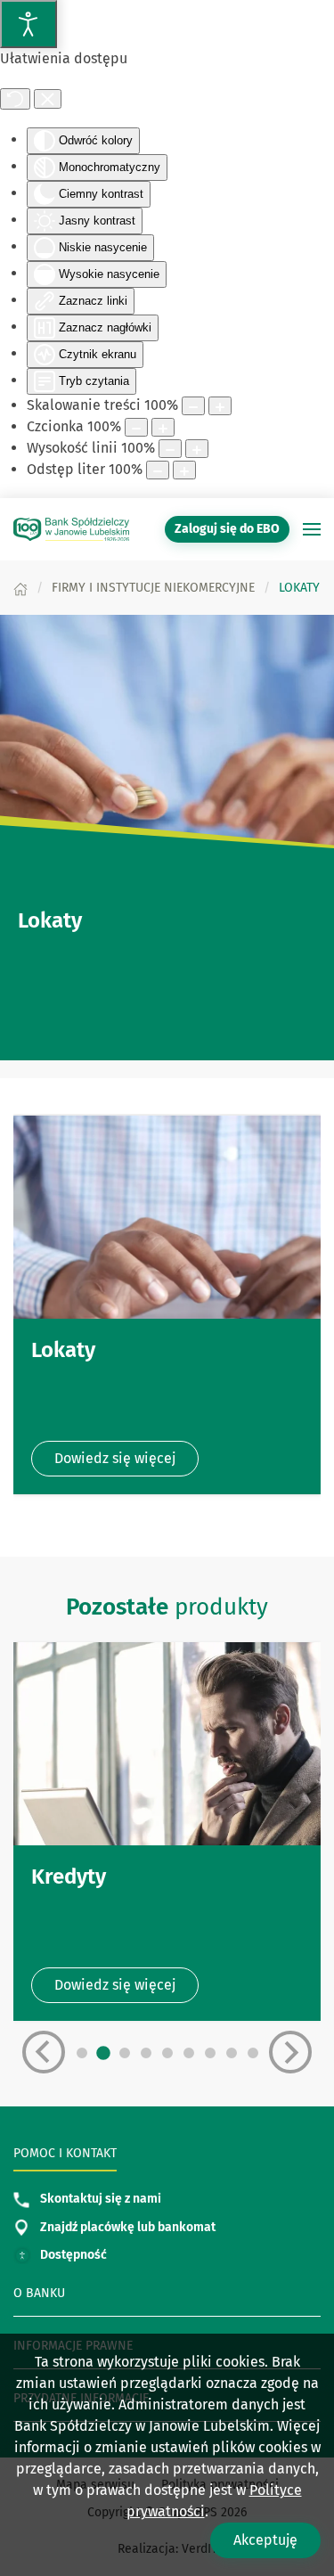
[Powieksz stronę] (220, 406)
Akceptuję (265, 2540)
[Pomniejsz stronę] (193, 406)
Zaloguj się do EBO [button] (227, 529)
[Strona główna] (20, 588)
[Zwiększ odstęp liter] (184, 470)
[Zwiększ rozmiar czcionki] (163, 427)
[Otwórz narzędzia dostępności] (29, 24)
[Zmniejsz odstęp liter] (158, 470)
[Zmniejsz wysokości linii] (170, 449)
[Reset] (15, 99)
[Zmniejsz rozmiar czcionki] (136, 427)
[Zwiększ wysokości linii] (197, 449)
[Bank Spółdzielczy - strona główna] (71, 529)
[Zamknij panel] (48, 99)
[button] (312, 529)
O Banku (39, 2293)
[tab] (82, 2053)
